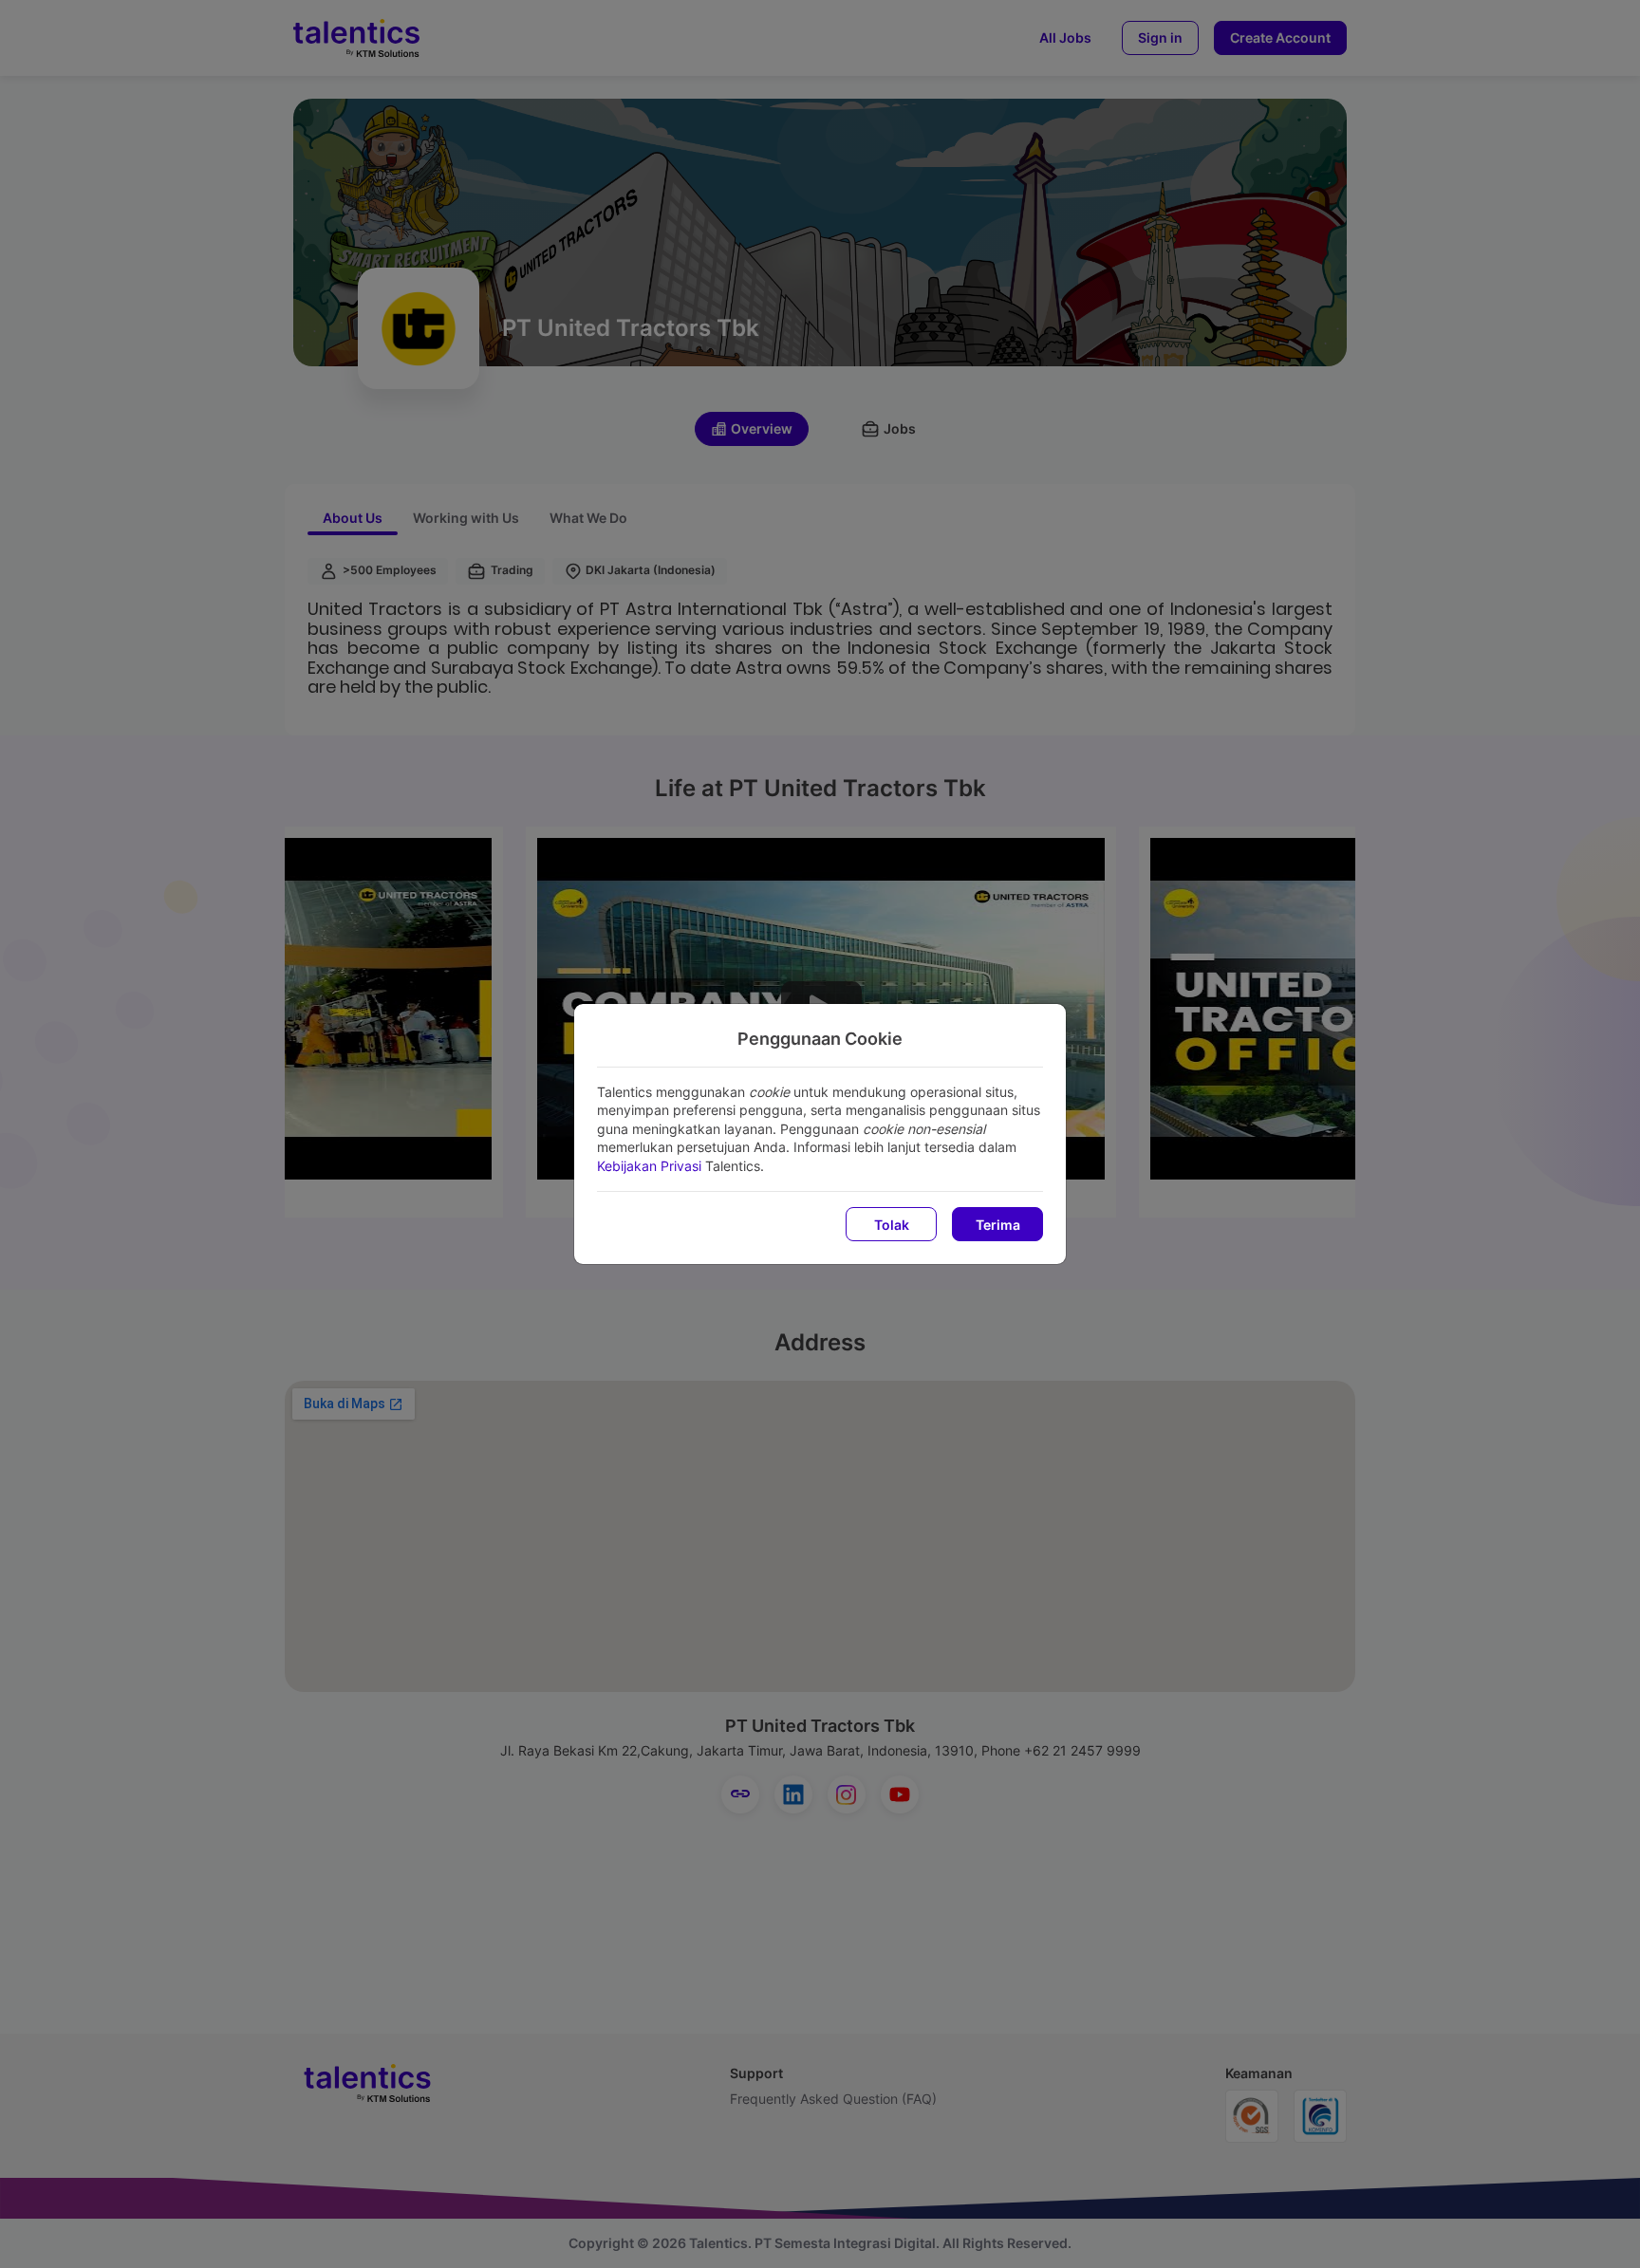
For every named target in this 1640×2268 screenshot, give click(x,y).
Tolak (892, 1225)
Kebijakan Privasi (649, 1166)
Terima (998, 1225)
